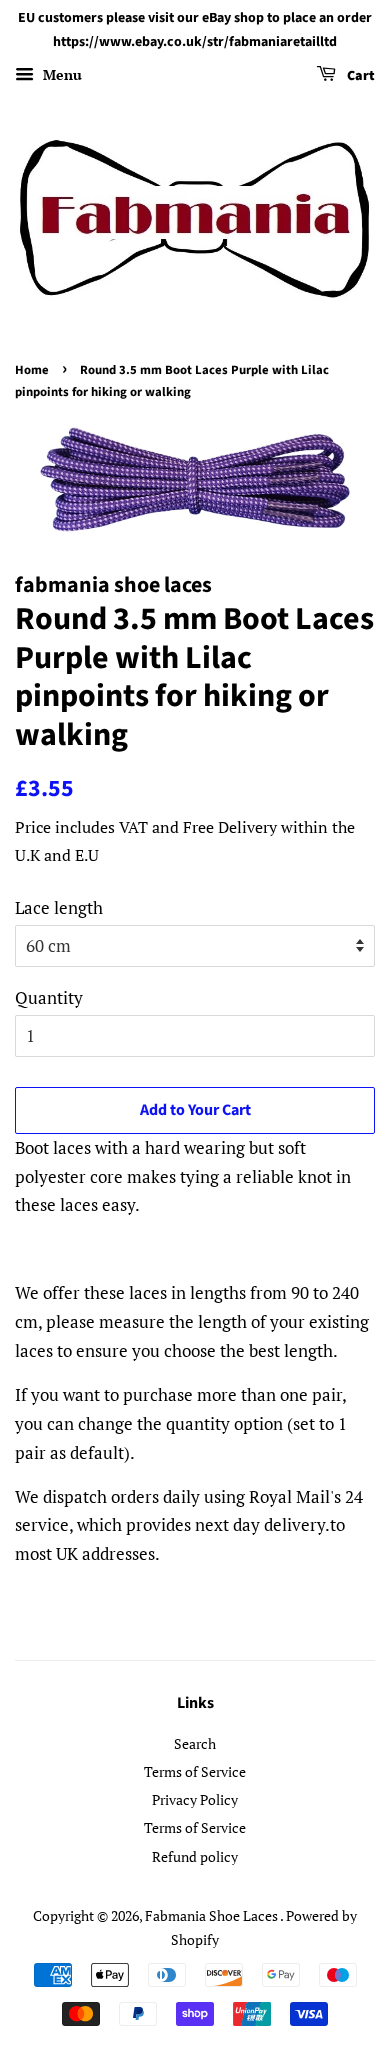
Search (195, 1743)
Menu (60, 74)
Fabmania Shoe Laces (212, 1915)
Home (32, 370)
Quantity (49, 997)
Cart (359, 76)
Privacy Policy (195, 1799)
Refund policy (195, 1856)
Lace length (59, 907)
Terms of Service (195, 1771)
